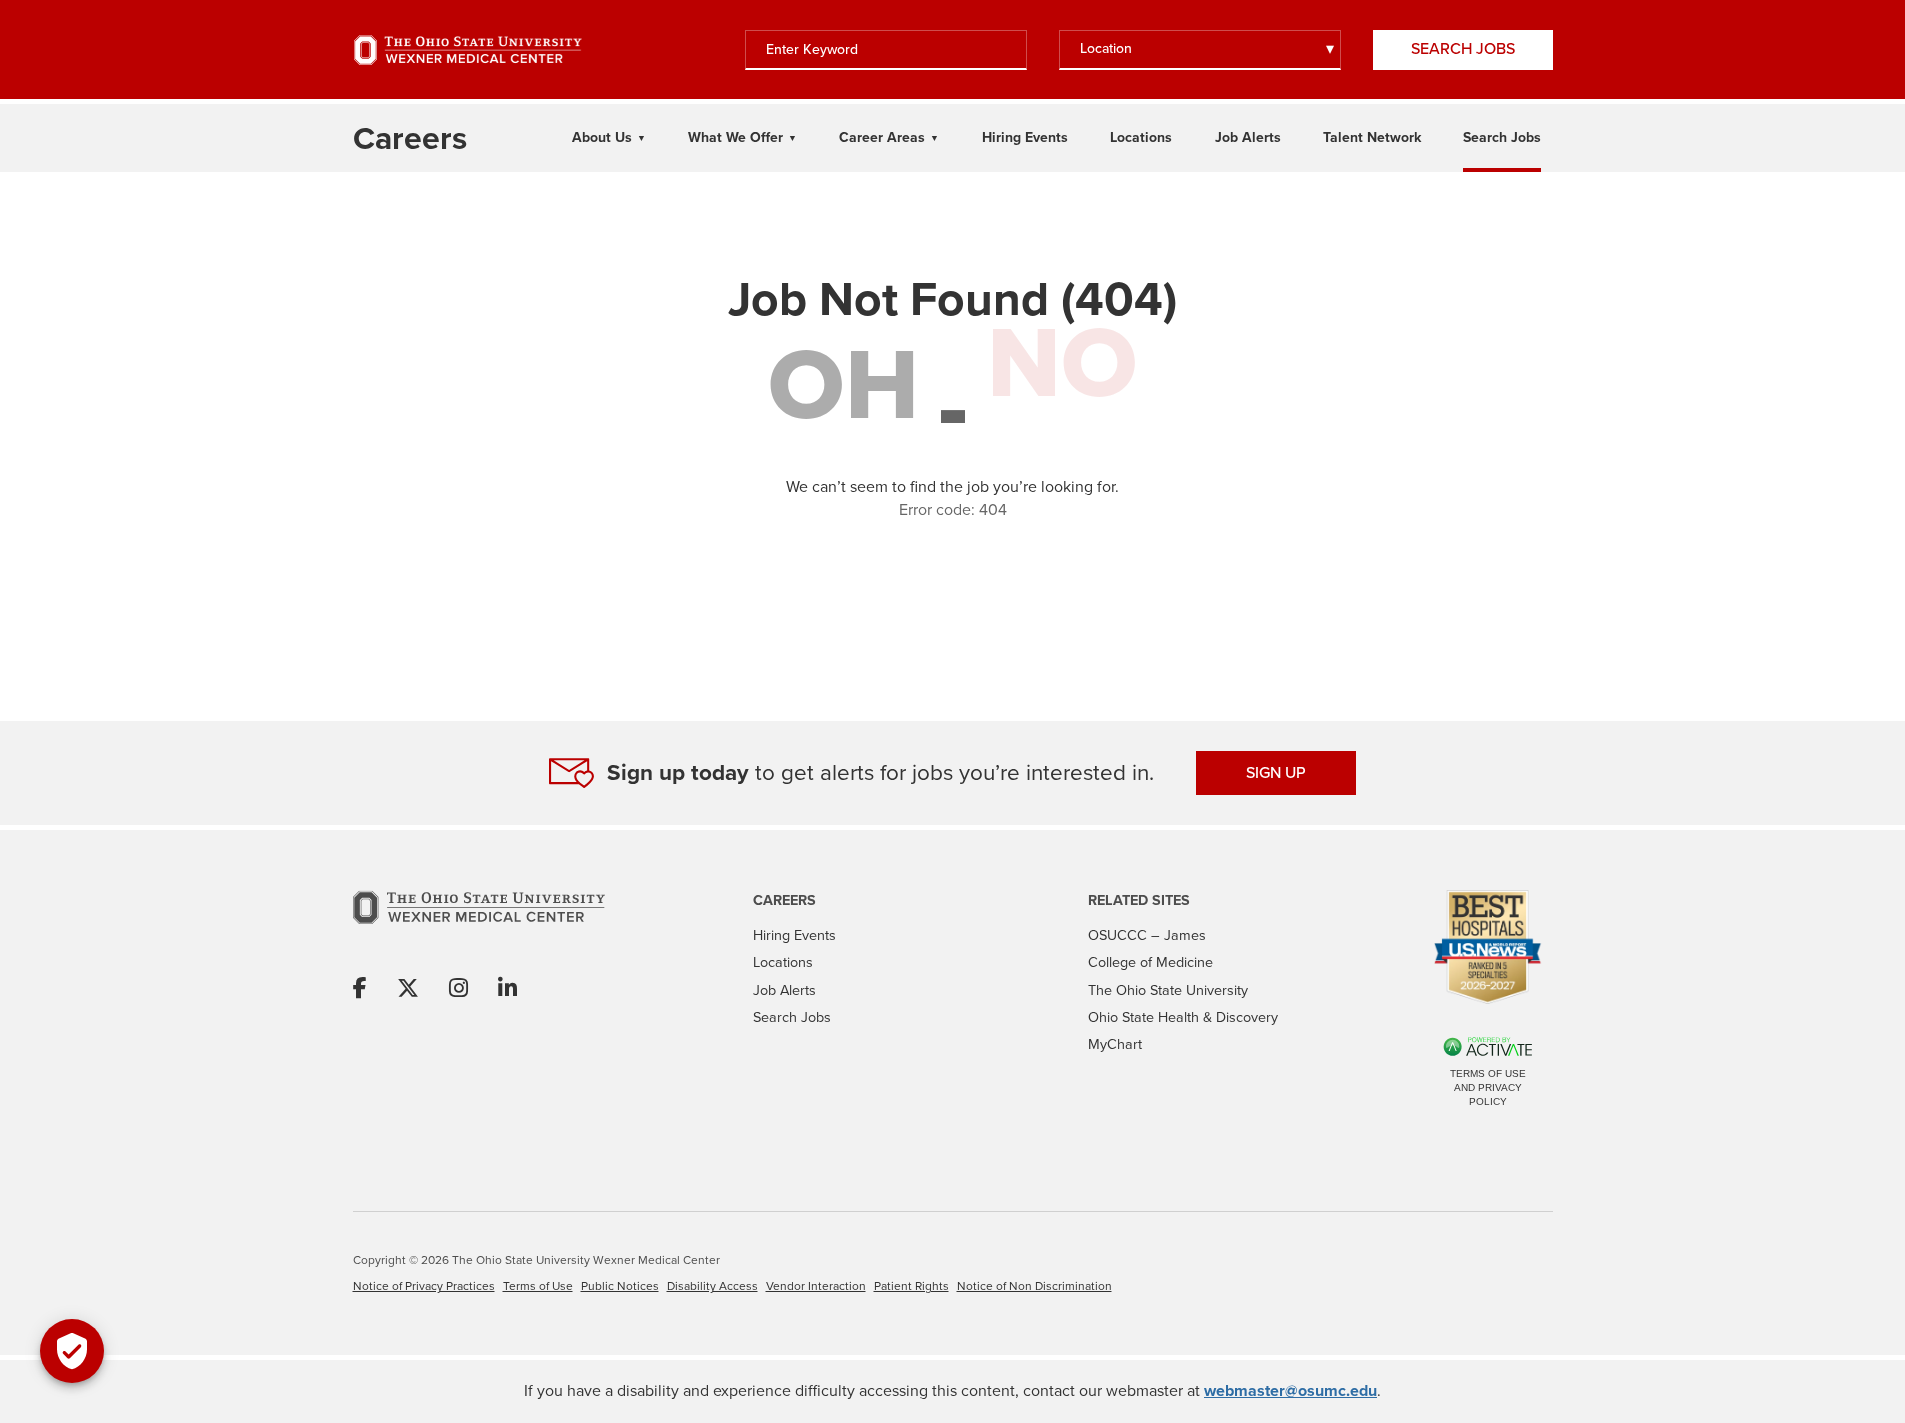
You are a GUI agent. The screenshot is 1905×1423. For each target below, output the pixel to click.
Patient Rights (911, 1286)
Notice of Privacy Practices (424, 1286)
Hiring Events (1025, 137)
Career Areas (882, 137)
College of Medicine (1150, 962)
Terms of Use (538, 1286)
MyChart (1115, 1044)
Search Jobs (1463, 48)
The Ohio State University (1168, 990)
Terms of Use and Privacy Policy (1488, 1087)
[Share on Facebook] (360, 989)
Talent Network (1372, 137)
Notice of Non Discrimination (1034, 1286)
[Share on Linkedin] (507, 989)
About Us (602, 137)
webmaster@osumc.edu (1290, 1390)
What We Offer (735, 137)
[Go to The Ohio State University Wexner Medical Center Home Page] (468, 50)
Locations (1141, 137)
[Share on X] (408, 989)
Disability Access (712, 1286)
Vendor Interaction (816, 1286)
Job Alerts (1248, 137)
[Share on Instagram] (458, 989)
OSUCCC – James (1147, 935)
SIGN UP (1276, 772)
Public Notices (620, 1286)
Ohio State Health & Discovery (1183, 1017)
